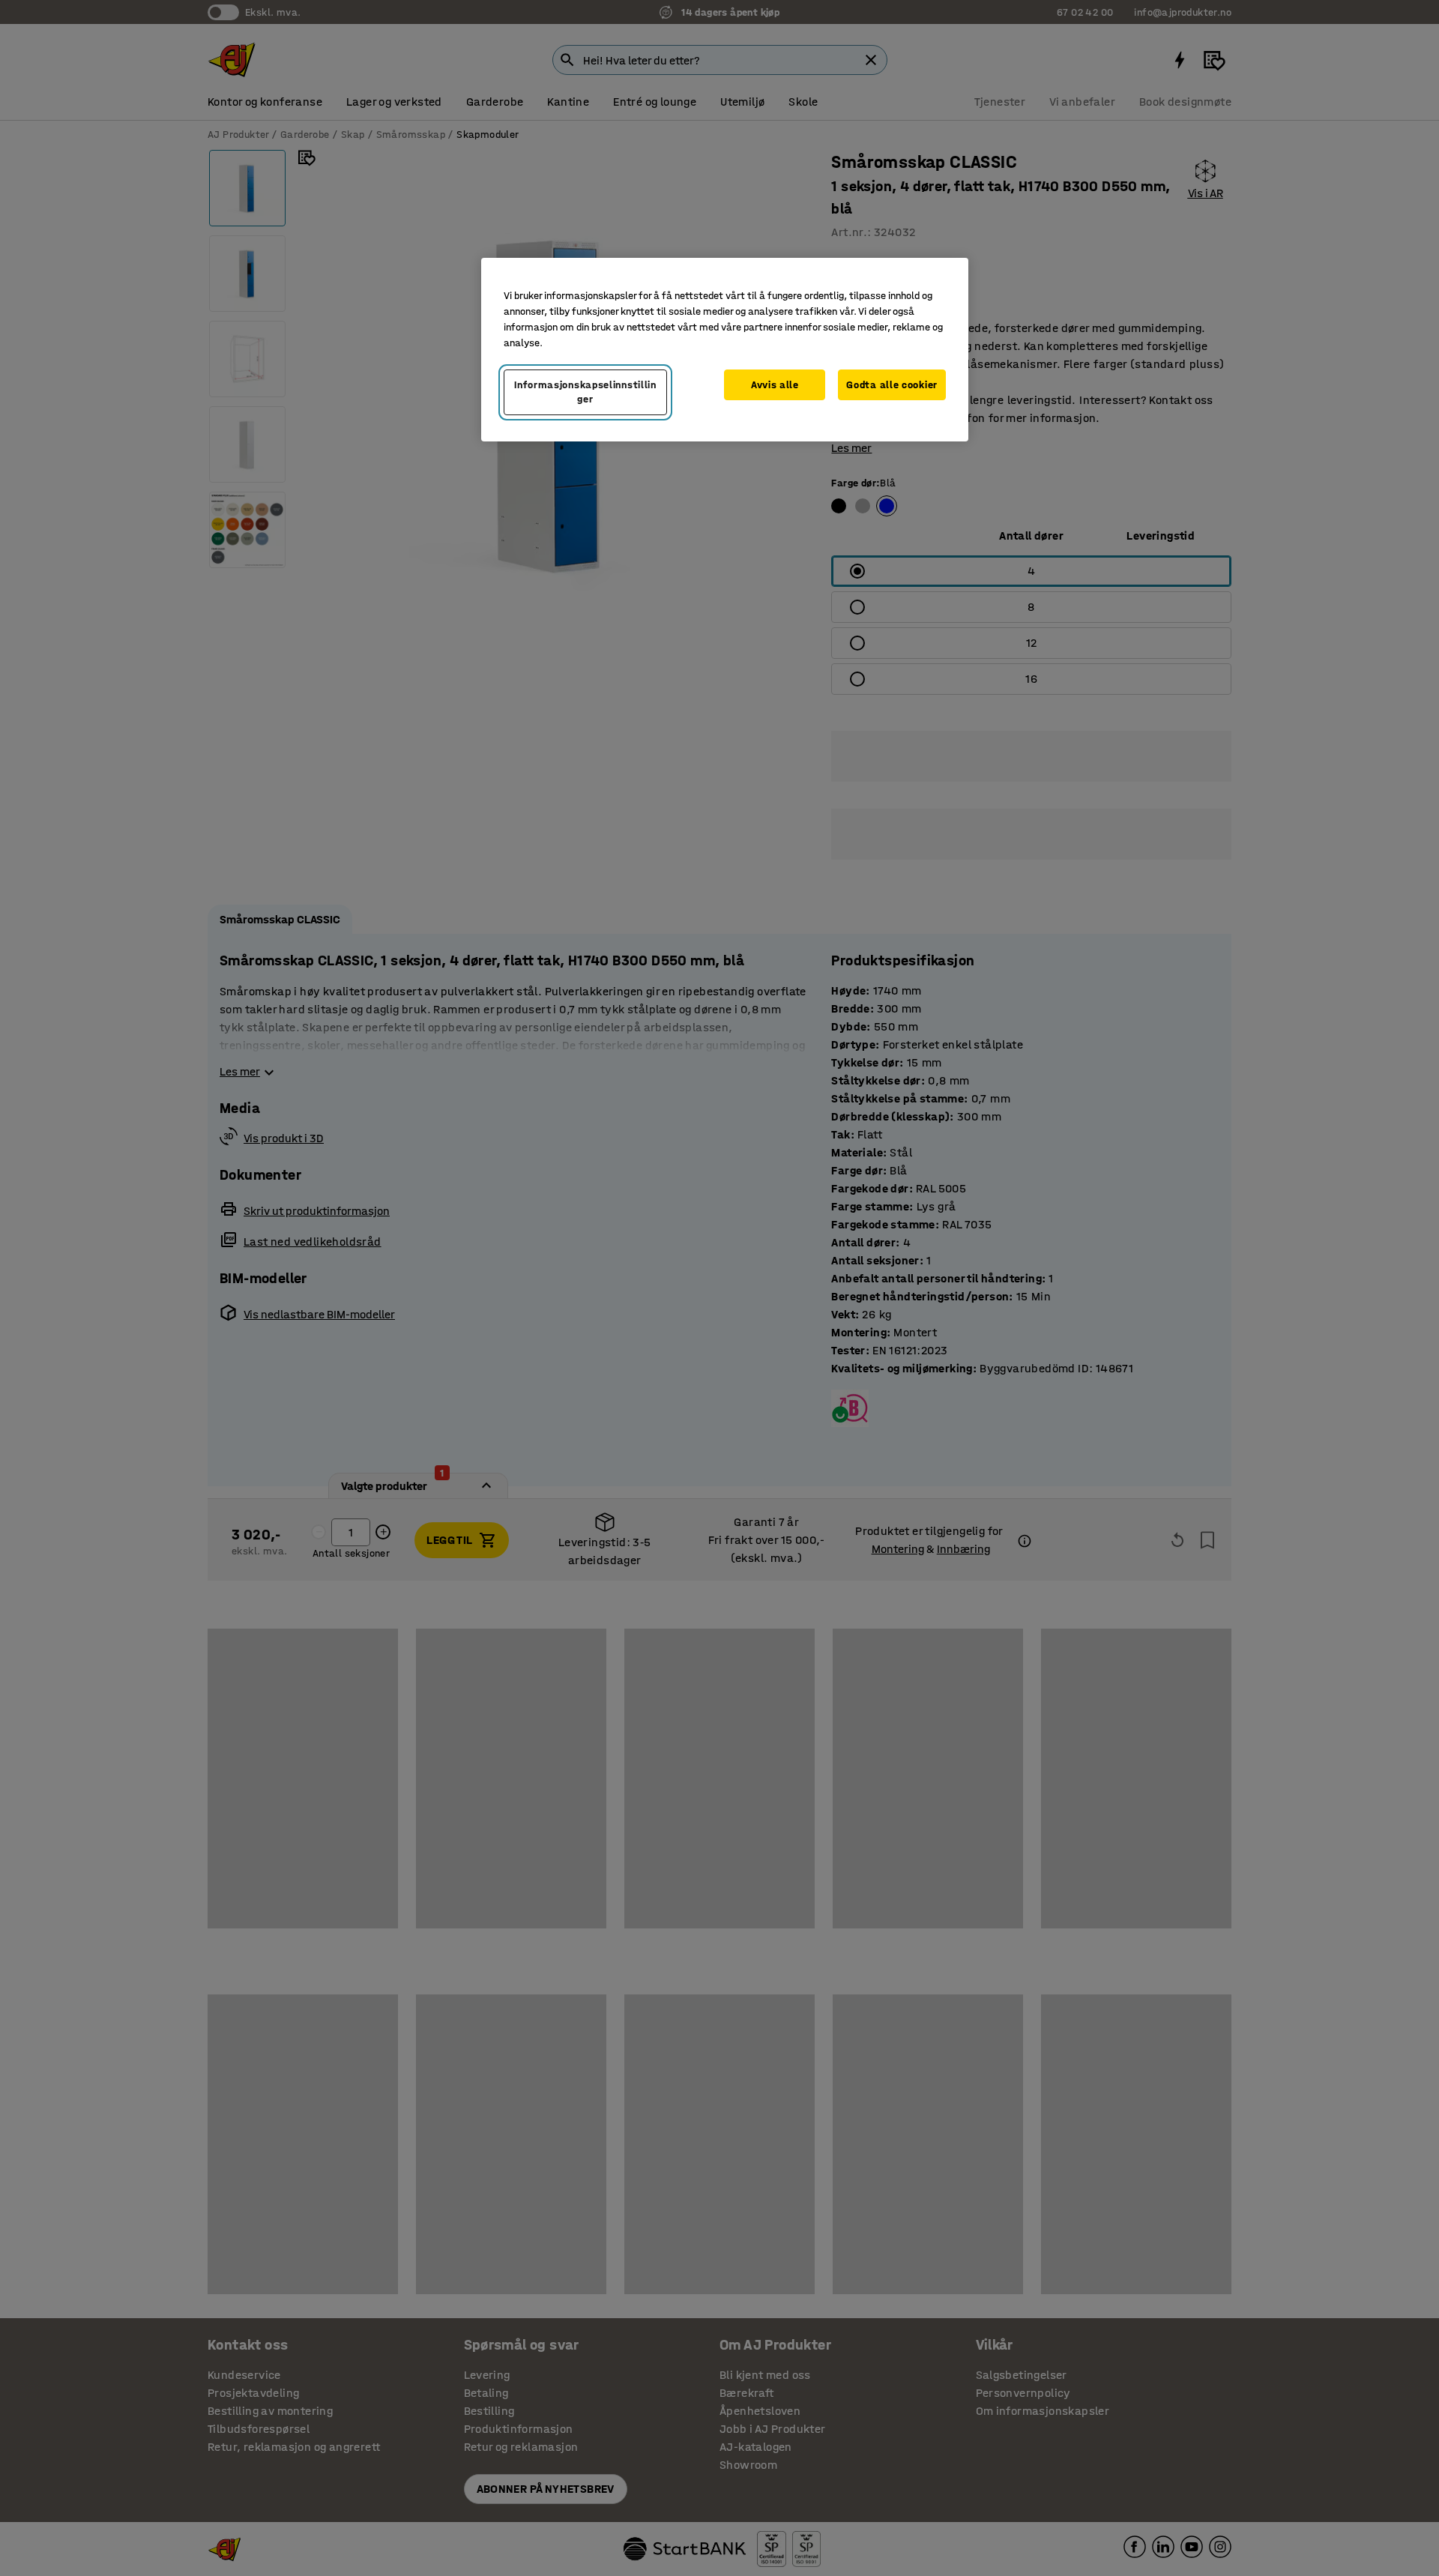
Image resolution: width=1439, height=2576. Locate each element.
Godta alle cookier (892, 385)
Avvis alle (775, 385)
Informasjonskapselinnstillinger (585, 392)
